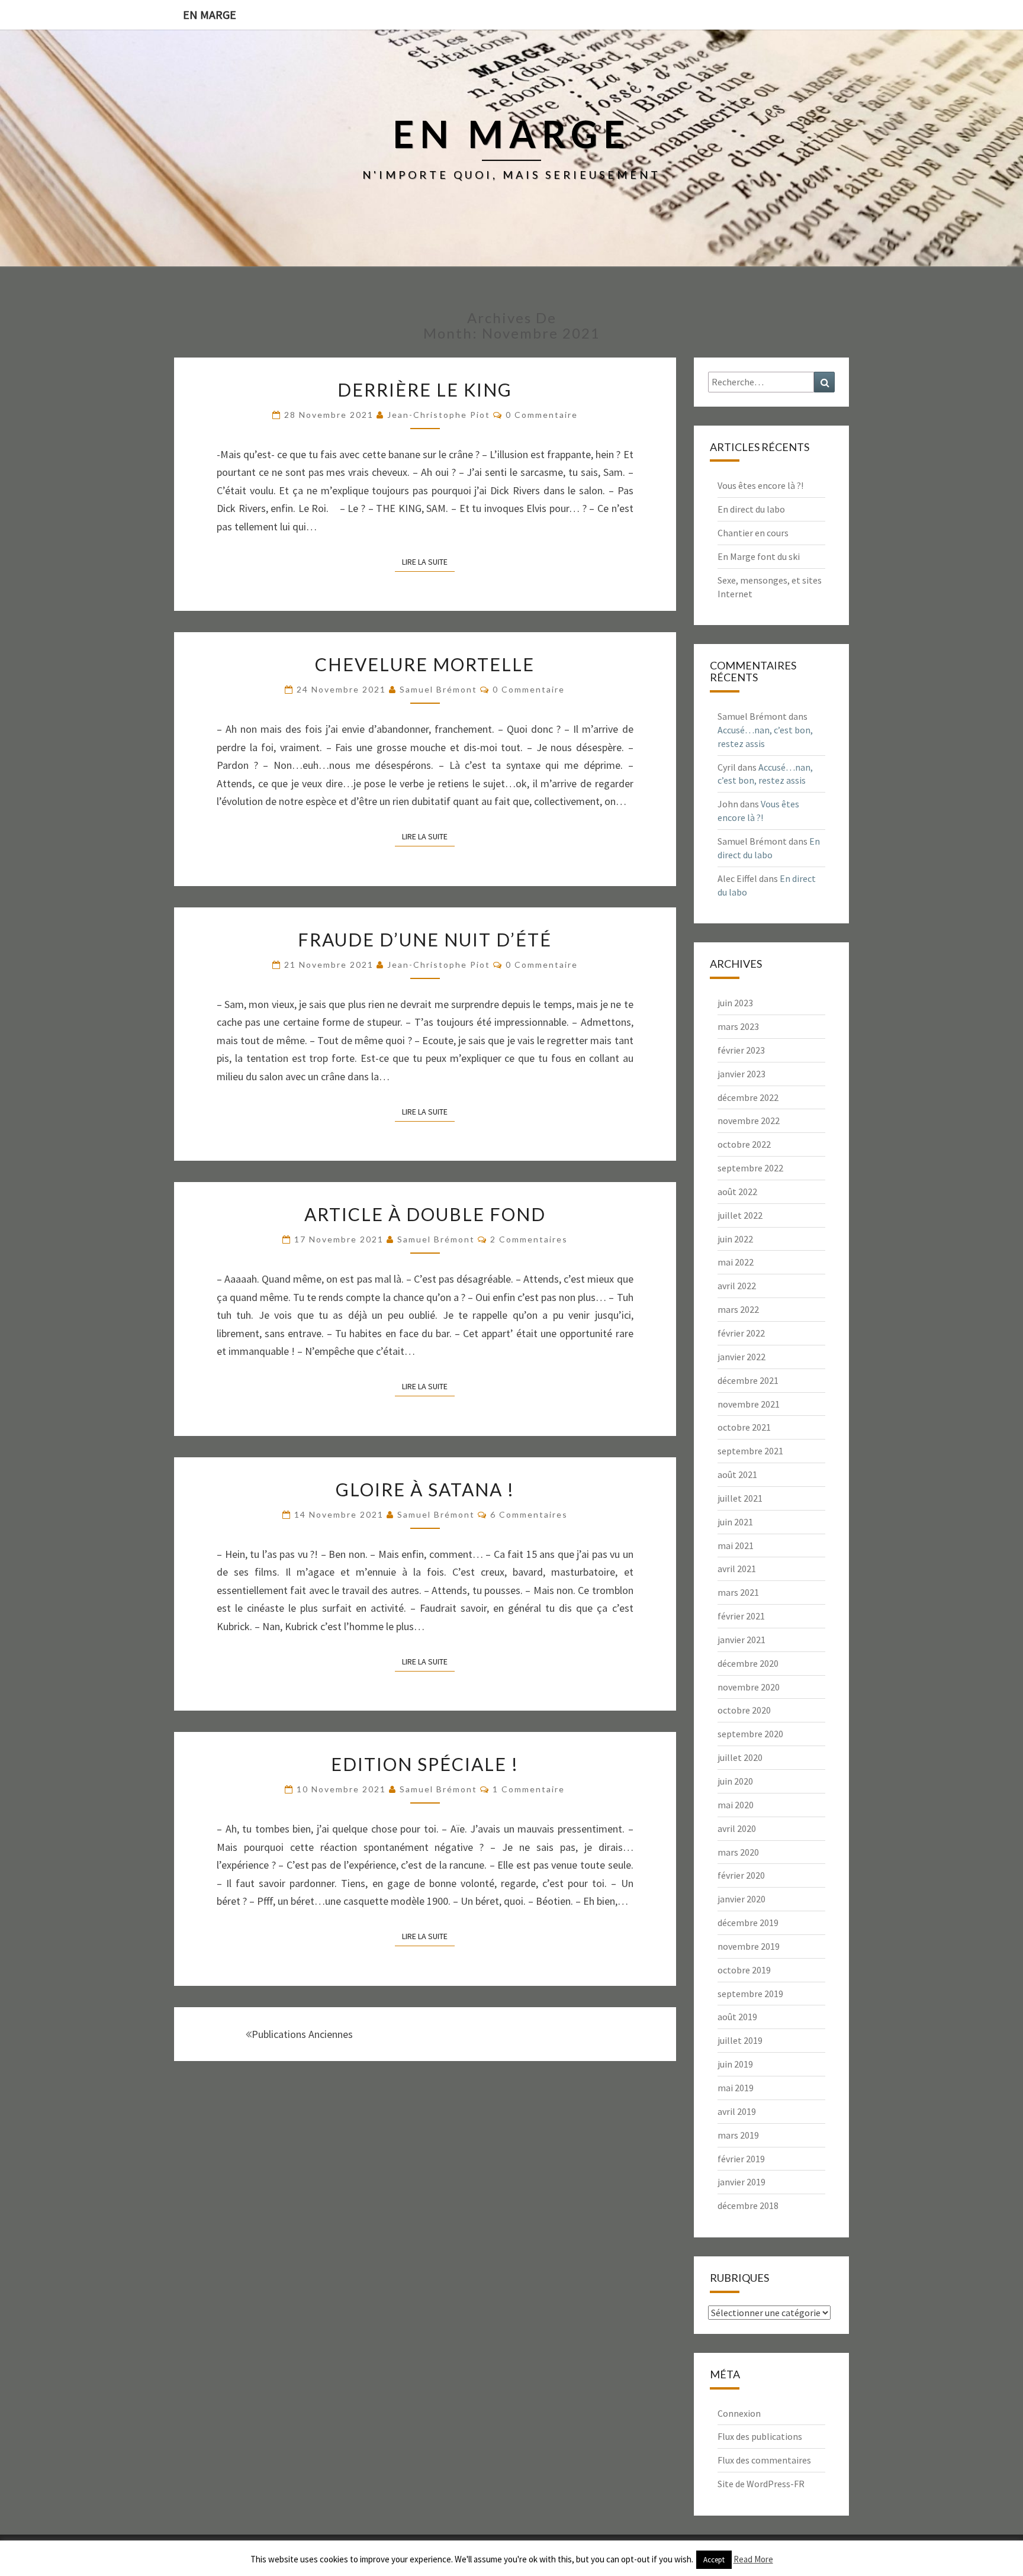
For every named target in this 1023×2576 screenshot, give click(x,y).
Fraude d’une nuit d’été (425, 939)
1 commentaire (529, 1789)
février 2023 (741, 1050)
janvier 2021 (741, 1640)
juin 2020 (735, 1781)
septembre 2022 (750, 1168)
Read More (753, 2559)
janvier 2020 (741, 1899)
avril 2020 (737, 1828)
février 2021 (741, 1616)
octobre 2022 (744, 1144)
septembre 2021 (750, 1451)
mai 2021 (736, 1545)
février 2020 (741, 1875)
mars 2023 (738, 1026)
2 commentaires (529, 1239)
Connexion (739, 2413)
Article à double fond (425, 1214)
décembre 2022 (748, 1097)
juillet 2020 (740, 1757)
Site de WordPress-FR (761, 2484)
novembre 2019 (749, 1946)
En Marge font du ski (759, 556)
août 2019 (737, 2017)
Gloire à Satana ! (425, 1489)
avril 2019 (737, 2111)
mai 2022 (736, 1262)
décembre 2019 (748, 1923)
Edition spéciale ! (425, 1764)
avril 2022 (737, 1286)
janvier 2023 (741, 1074)
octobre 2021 (744, 1427)
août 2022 (737, 1192)
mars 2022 (738, 1309)
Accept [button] (714, 2560)
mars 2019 (738, 2135)
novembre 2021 (749, 1404)
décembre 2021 (748, 1380)
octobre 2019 (744, 1970)
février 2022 (741, 1333)
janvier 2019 (741, 2182)
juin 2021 (735, 1522)
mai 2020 (736, 1805)
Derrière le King (425, 389)
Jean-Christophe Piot (439, 415)
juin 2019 (735, 2064)
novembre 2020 (749, 1687)
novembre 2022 (749, 1120)
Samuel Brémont (438, 689)
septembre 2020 (750, 1734)
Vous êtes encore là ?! (760, 485)
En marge (210, 15)
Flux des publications (760, 2436)
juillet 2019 (740, 2040)
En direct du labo (751, 509)
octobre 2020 (744, 1710)
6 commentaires (529, 1514)
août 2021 (737, 1474)
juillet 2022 (740, 1215)
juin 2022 (735, 1239)
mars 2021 (738, 1592)
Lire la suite (428, 561)
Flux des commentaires (764, 2460)
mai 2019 (736, 2088)
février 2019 (741, 2159)
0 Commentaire (542, 415)
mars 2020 (738, 1852)
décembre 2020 (748, 1663)
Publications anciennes (302, 2034)
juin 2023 (735, 1003)
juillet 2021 (740, 1498)
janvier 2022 (741, 1357)
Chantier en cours (753, 533)
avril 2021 (737, 1569)
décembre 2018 (748, 2205)
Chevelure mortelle (425, 664)
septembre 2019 (750, 1994)
